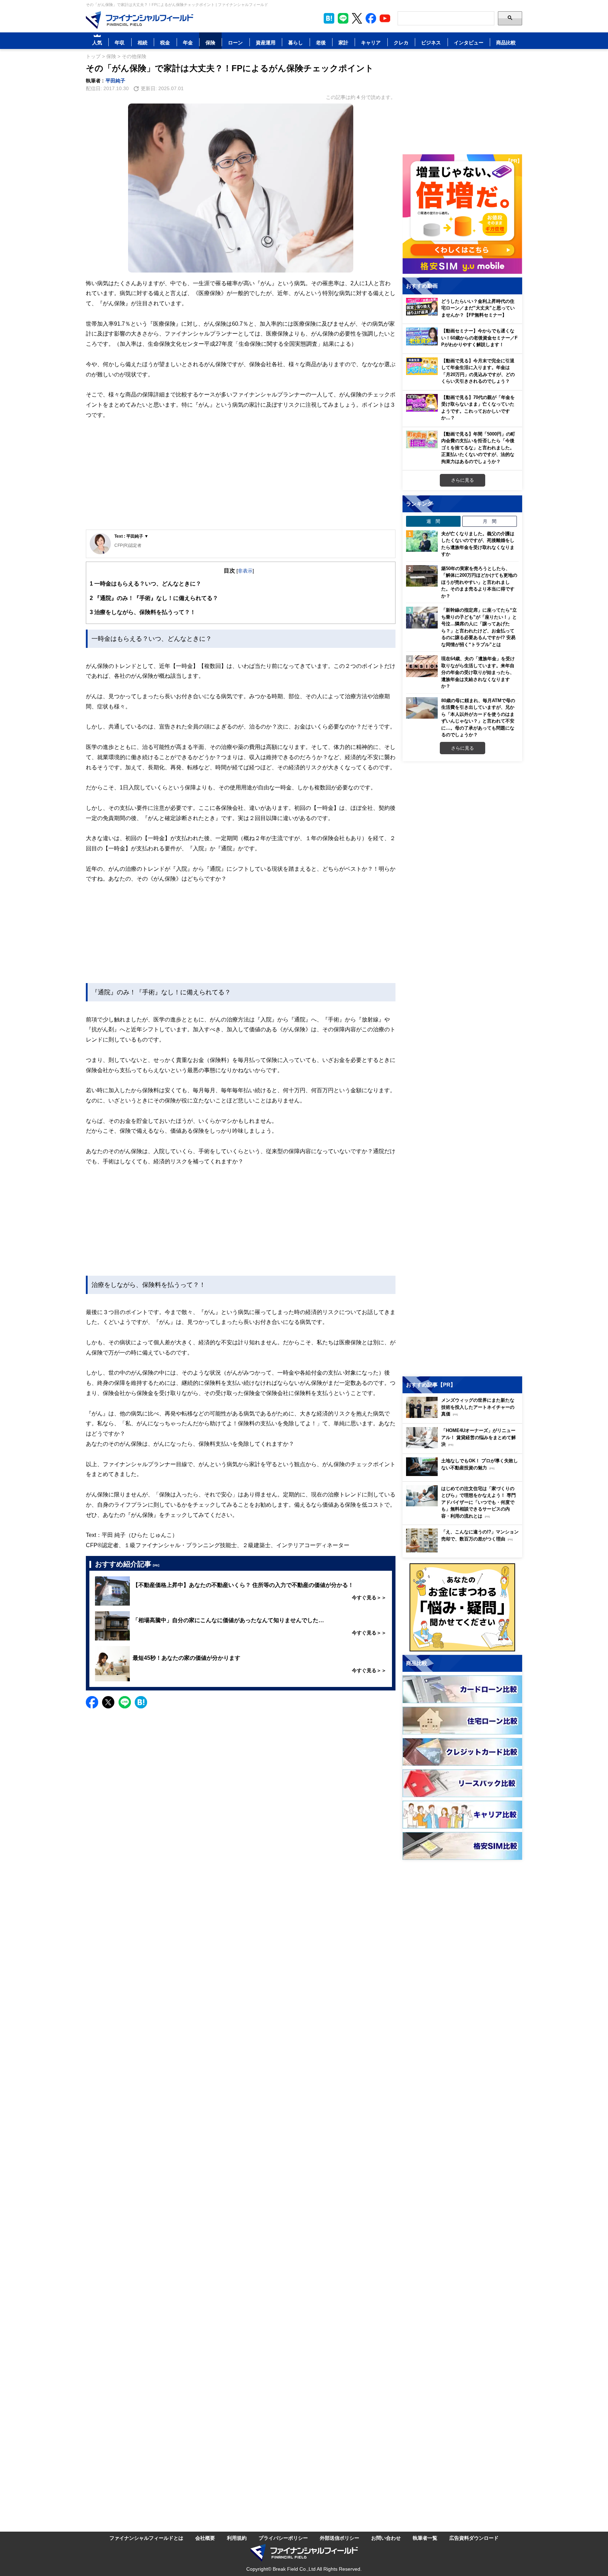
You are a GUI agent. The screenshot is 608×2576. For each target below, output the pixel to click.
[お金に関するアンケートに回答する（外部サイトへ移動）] (462, 1607)
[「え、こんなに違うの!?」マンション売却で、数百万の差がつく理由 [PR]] (464, 1550)
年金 (188, 42)
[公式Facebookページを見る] (371, 18)
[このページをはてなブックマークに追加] (329, 18)
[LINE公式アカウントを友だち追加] (343, 18)
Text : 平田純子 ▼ (131, 536)
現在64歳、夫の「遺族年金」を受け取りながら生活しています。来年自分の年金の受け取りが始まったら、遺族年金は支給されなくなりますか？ (478, 672)
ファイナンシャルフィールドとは (146, 2538)
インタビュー (469, 42)
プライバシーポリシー (283, 2538)
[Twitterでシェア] (108, 1702)
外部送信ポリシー (340, 2538)
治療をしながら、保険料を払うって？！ (143, 612)
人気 (97, 42)
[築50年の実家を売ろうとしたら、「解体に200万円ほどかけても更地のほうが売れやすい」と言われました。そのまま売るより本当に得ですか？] (422, 576)
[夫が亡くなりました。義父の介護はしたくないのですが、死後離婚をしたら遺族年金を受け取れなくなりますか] (422, 541)
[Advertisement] (241, 475)
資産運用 (266, 42)
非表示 (245, 571)
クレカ (401, 42)
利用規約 (237, 2538)
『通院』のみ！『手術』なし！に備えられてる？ (154, 598)
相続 (142, 42)
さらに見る (463, 480)
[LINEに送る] (125, 1702)
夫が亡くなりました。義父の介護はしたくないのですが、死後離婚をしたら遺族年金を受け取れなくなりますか (478, 544)
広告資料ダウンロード (474, 2538)
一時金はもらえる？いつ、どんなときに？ (145, 583)
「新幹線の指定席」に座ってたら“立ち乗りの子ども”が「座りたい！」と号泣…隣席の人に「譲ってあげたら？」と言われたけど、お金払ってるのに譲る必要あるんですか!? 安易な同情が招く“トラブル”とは (479, 627)
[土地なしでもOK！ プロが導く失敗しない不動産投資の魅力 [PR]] (464, 1474)
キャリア (371, 42)
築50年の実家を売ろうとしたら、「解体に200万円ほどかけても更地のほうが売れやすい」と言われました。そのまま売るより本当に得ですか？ (479, 582)
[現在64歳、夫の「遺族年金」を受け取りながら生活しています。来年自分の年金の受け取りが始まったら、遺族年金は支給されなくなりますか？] (422, 666)
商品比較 (506, 42)
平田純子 (115, 80)
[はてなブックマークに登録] (141, 1702)
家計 (343, 42)
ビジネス (431, 42)
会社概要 (205, 2538)
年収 (120, 42)
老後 (321, 42)
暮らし (296, 42)
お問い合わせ (386, 2538)
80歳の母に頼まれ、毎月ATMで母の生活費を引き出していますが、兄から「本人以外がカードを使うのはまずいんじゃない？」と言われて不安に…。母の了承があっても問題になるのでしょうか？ (478, 718)
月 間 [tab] (490, 521)
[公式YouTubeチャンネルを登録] (385, 18)
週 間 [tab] (433, 521)
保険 (210, 42)
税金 (165, 42)
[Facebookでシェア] (92, 1702)
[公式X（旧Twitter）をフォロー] (357, 18)
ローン (235, 42)
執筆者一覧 (425, 2538)
